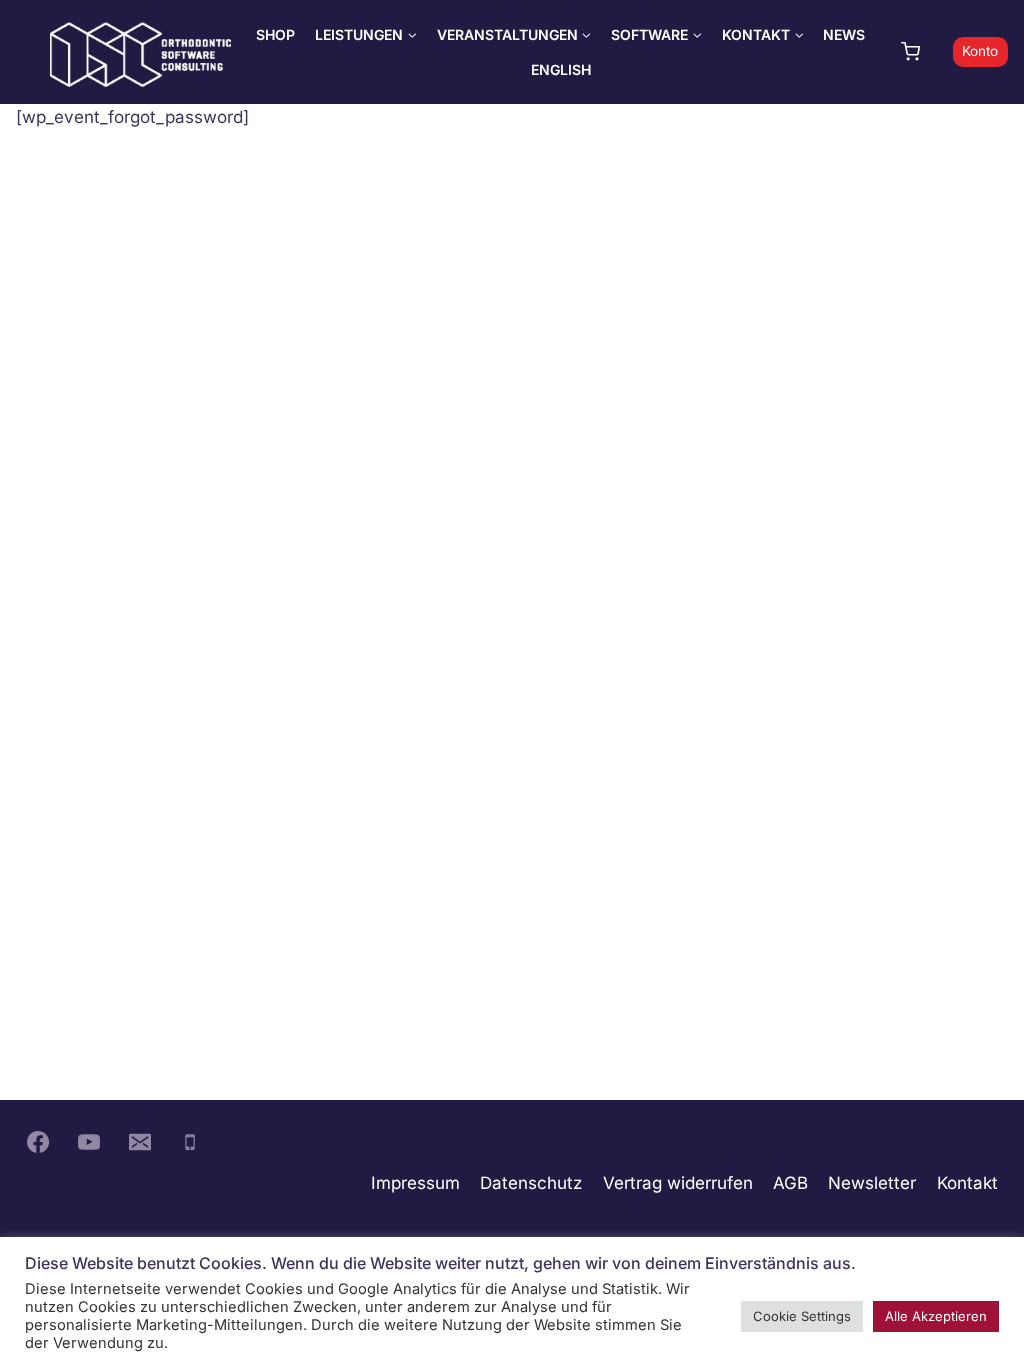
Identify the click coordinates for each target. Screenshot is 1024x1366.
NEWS (844, 34)
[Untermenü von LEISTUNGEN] (366, 34)
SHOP (275, 34)
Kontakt (967, 1183)
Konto (980, 51)
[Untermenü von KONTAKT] (763, 34)
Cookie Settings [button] (802, 1316)
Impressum (415, 1183)
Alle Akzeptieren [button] (936, 1316)
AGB (790, 1183)
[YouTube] (89, 1142)
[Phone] (190, 1142)
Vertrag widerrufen (678, 1183)
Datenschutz (531, 1183)
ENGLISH (561, 69)
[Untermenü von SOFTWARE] (656, 34)
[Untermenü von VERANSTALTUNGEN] (514, 34)
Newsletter (872, 1183)
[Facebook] (38, 1142)
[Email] (140, 1142)
